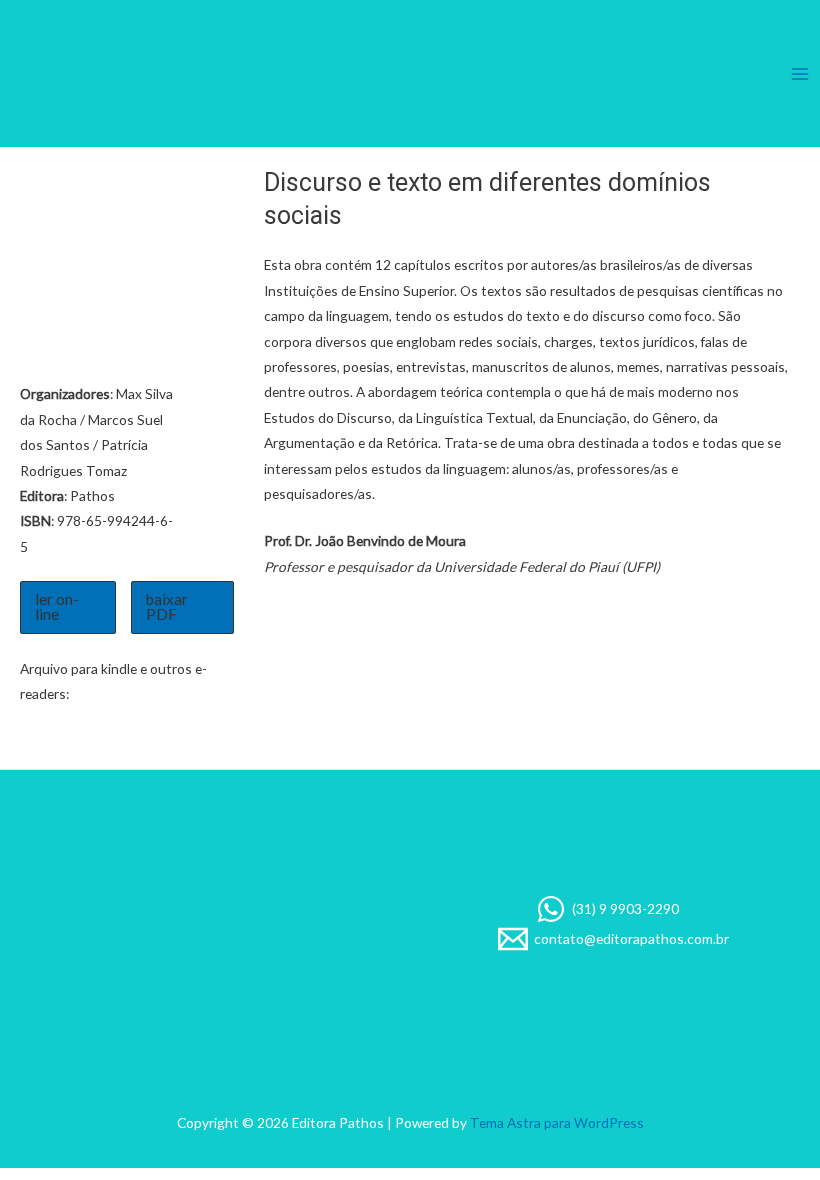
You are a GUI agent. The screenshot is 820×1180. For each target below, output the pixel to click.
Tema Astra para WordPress (557, 1122)
